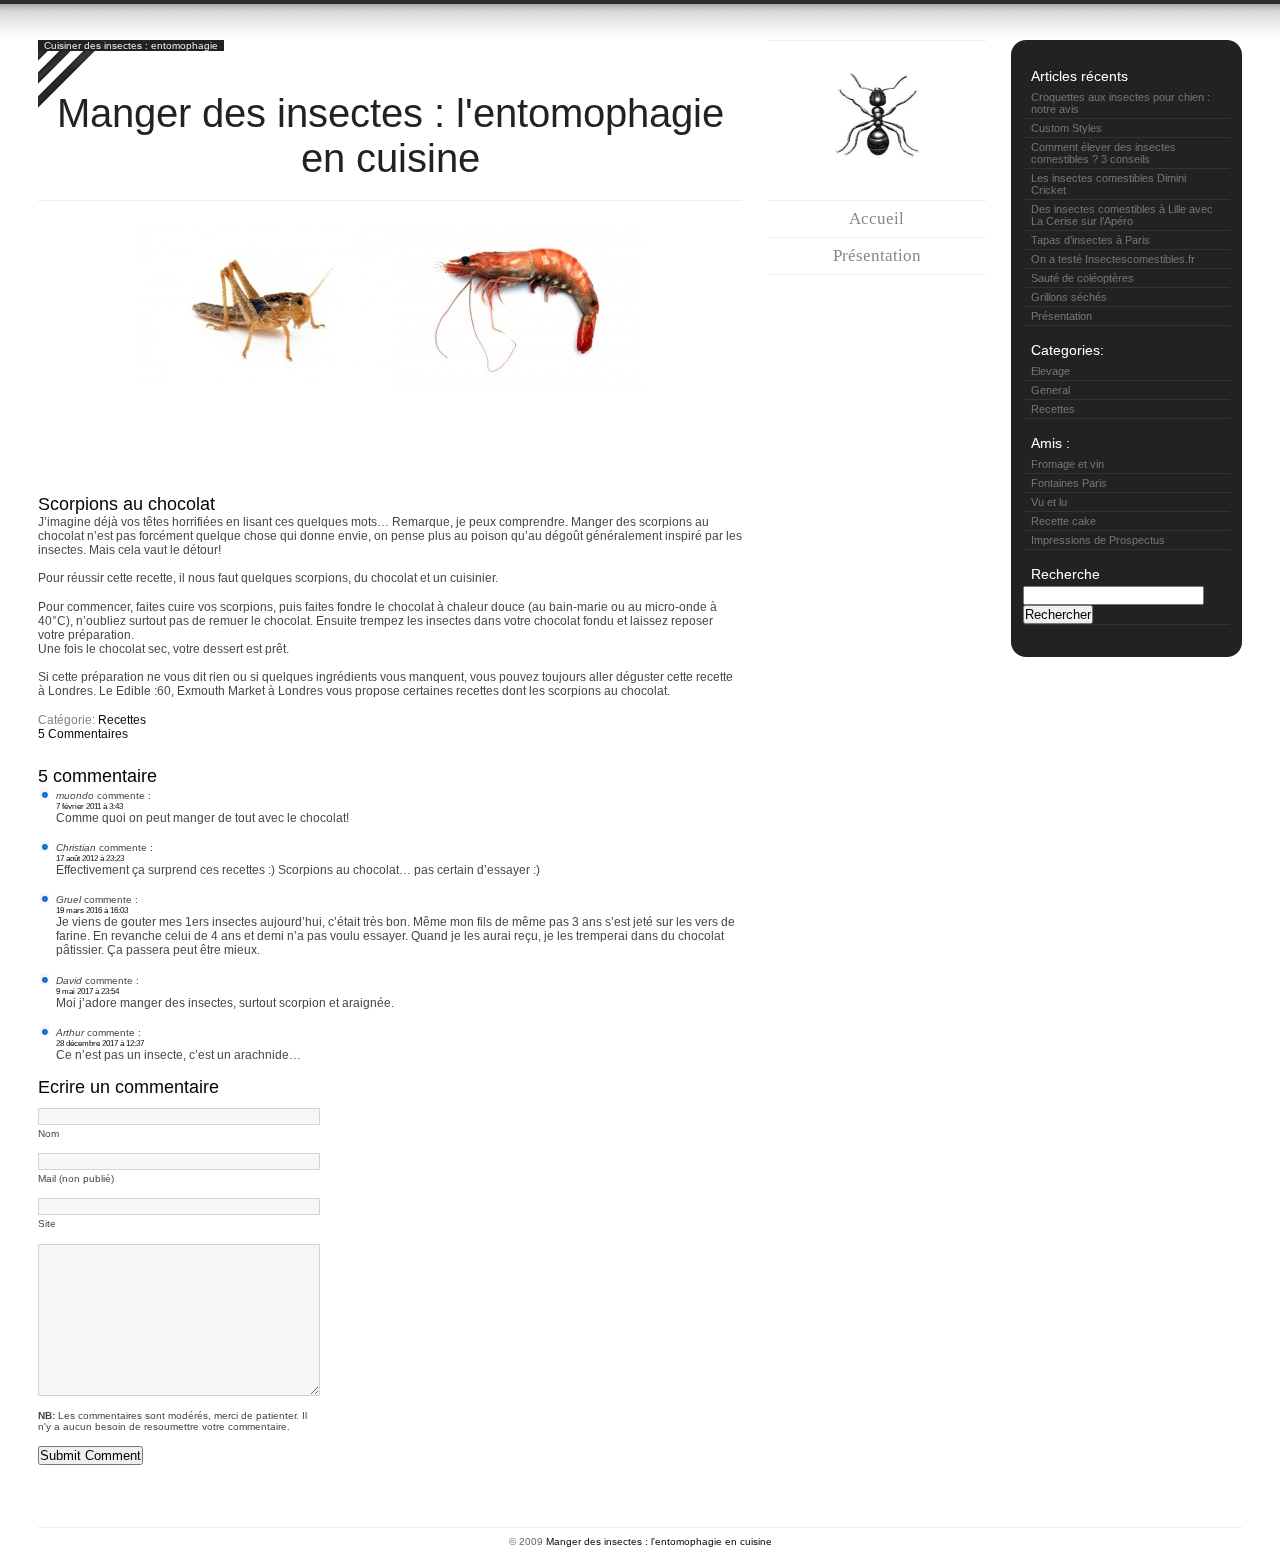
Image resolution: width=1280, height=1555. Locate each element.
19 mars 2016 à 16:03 (92, 910)
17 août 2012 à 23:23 (90, 858)
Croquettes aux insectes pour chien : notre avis (1120, 103)
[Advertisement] (402, 438)
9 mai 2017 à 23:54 (87, 991)
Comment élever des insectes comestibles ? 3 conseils (1103, 153)
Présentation (877, 255)
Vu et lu (1049, 502)
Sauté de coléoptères (1082, 278)
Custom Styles (1066, 128)
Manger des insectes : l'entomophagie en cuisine (390, 135)
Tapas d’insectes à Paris (1090, 240)
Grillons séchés (1069, 297)
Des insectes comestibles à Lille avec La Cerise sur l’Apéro (1122, 215)
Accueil (876, 218)
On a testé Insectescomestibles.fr (1113, 259)
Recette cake (1063, 521)
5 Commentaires (83, 734)
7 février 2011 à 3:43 (89, 806)
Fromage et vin (1067, 464)
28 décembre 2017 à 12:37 (100, 1043)
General (1050, 390)
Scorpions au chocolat (126, 504)
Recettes (122, 720)
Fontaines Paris (1069, 483)
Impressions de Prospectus (1098, 540)
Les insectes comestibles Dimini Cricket (1108, 184)
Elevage (1050, 371)
